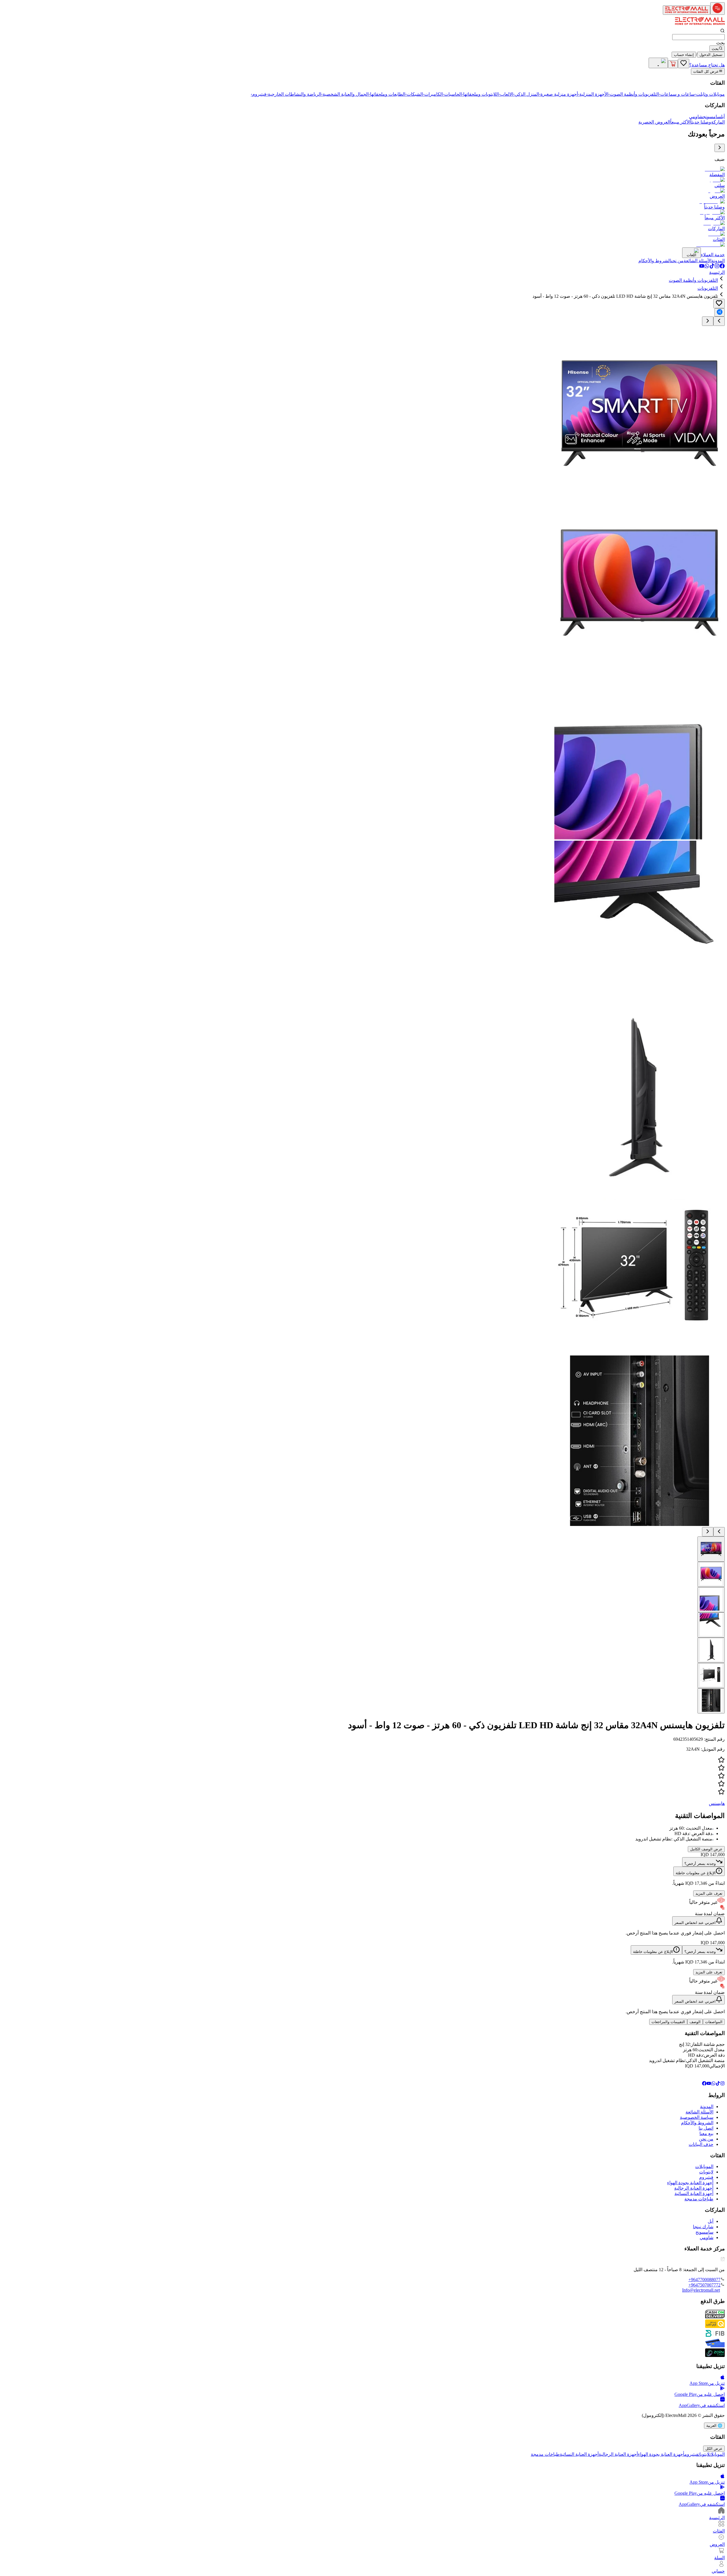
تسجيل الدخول (711, 55)
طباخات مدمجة (699, 2199)
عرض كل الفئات (706, 72)
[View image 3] (711, 1600)
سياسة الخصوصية (697, 2117)
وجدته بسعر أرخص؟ (700, 1864)
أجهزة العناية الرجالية (694, 2188)
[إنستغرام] (717, 267)
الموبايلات (704, 2166)
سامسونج (712, 117)
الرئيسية (717, 272)
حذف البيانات (701, 2144)
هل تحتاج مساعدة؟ (707, 65)
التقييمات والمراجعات (668, 2022)
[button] (363, 1776)
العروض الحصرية (654, 122)
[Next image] (708, 321)
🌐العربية (714, 2426)
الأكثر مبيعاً (680, 122)
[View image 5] (711, 1650)
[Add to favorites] (719, 304)
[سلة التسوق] (673, 64)
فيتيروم (706, 2177)
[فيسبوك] (722, 267)
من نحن (706, 2139)
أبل (723, 117)
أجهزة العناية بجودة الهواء (690, 2183)
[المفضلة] (684, 63)
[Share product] (720, 312)
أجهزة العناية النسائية (694, 2193)
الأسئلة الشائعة (699, 2112)
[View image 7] (711, 1701)
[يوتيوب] (702, 267)
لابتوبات (706, 2172)
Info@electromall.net (701, 2290)
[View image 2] (711, 1574)
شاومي (696, 117)
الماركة (718, 122)
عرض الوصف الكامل (706, 1849)
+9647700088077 (704, 2280)
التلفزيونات (708, 288)
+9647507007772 (704, 2285)
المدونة (707, 2107)
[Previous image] (719, 321)
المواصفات (714, 2022)
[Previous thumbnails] (719, 1532)
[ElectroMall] (700, 26)
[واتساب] (707, 267)
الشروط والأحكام (697, 2123)
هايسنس (717, 1803)
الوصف (695, 2022)
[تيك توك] (712, 267)
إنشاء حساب (684, 55)
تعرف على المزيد (709, 1893)
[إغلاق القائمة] (720, 148)
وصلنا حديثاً (701, 122)
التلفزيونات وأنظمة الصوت (693, 280)
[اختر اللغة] (658, 63)
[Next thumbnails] (708, 1532)
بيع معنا (706, 2134)
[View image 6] (711, 1676)
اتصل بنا (706, 2128)
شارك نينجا (703, 2227)
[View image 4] (711, 1625)
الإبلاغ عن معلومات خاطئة (696, 1873)
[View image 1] (711, 1549)
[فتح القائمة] (717, 9)
